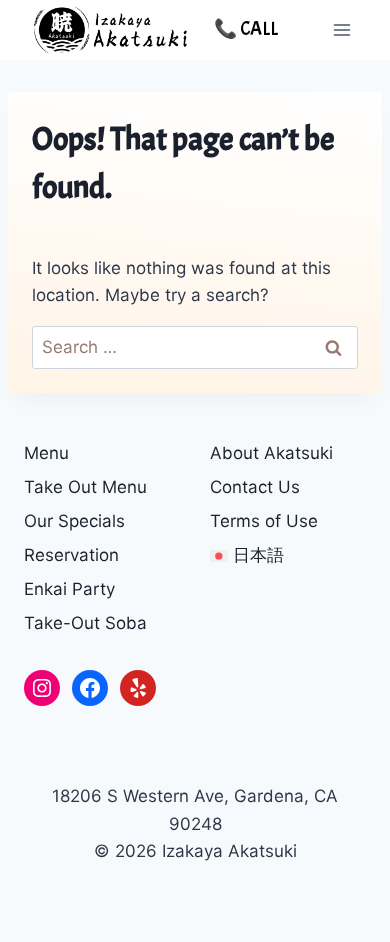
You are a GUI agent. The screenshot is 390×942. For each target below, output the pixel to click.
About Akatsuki (271, 453)
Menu (46, 453)
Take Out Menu (85, 487)
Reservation (71, 555)
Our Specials (74, 521)
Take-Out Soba (85, 623)
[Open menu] (341, 29)
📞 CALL (246, 29)
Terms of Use (264, 521)
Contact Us (255, 487)
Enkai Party (69, 589)
